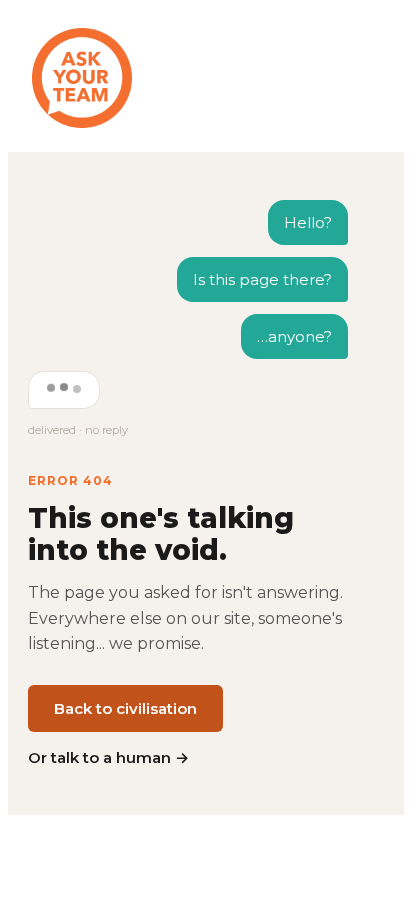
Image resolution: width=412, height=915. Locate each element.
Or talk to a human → (108, 757)
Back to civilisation (125, 708)
